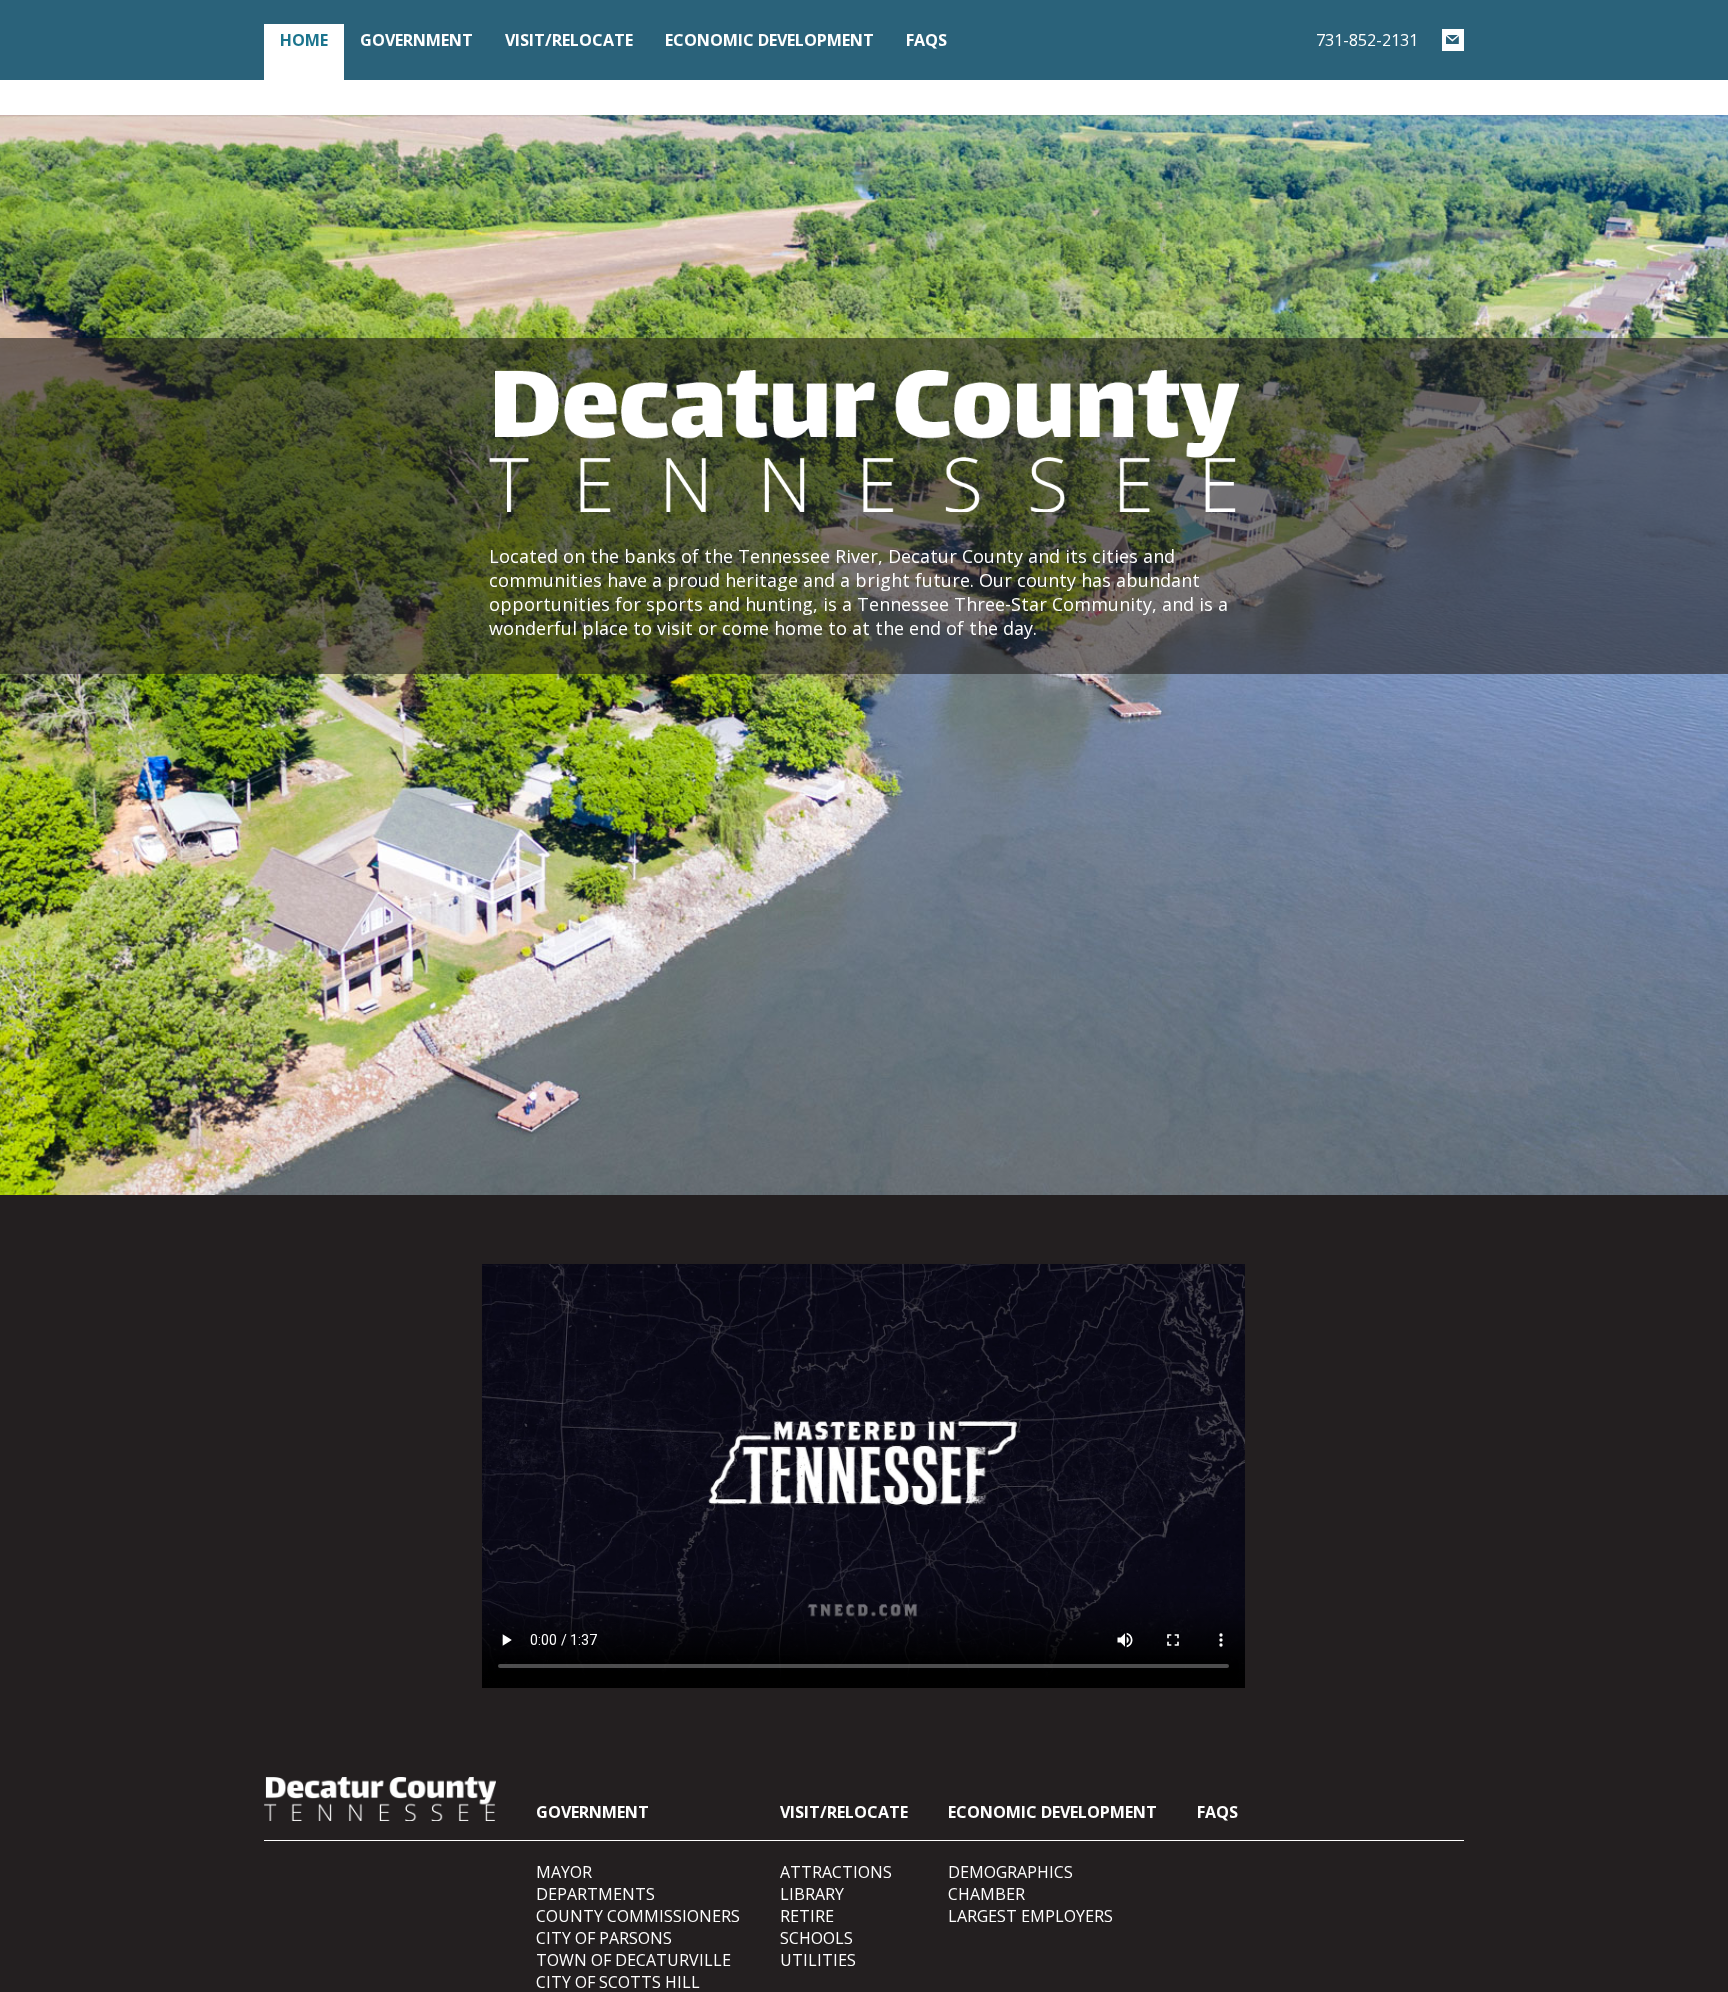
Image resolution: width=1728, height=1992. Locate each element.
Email (1453, 40)
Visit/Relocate (569, 40)
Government (416, 40)
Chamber (986, 1894)
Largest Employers (1030, 1916)
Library (812, 1894)
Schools (816, 1938)
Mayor (564, 1872)
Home (304, 40)
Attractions (836, 1872)
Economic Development (769, 40)
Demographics (1010, 1872)
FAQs (926, 40)
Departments (595, 1894)
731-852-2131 (1367, 40)
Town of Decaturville (633, 1960)
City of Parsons (604, 1938)
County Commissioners (638, 1916)
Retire (807, 1916)
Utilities (818, 1960)
